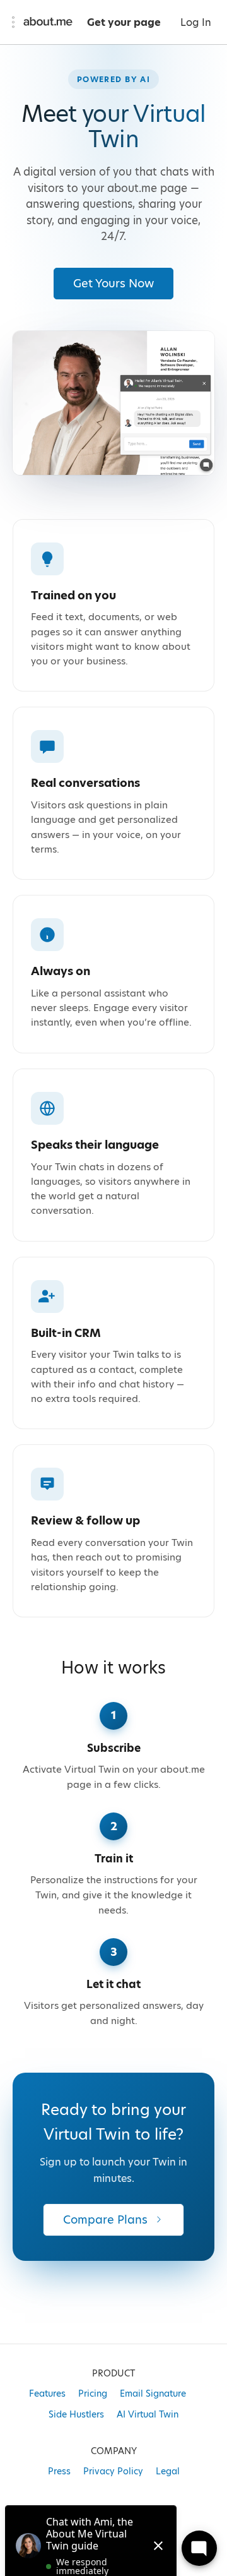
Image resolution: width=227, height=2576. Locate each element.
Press (59, 2471)
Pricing (93, 2393)
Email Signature (153, 2393)
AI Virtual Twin (148, 2414)
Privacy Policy (113, 2471)
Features (47, 2393)
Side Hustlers (76, 2414)
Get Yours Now (113, 283)
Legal (168, 2471)
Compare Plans (105, 2220)
